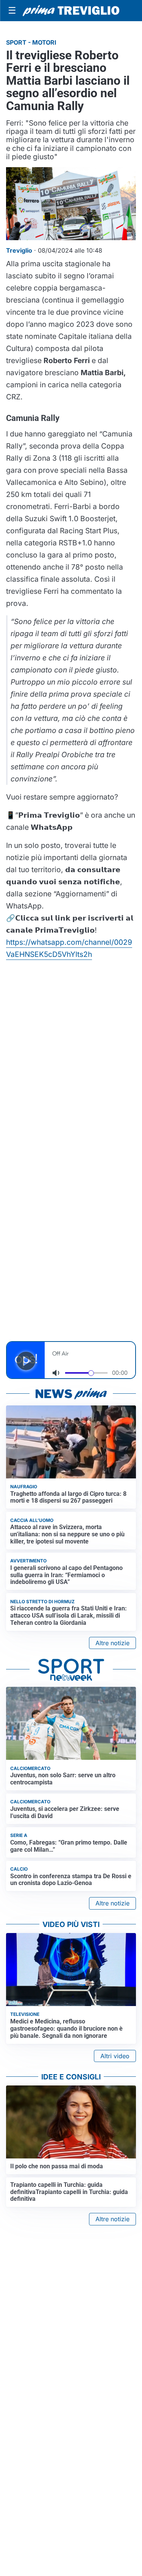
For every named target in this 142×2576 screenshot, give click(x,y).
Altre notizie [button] (112, 1643)
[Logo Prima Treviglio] (71, 11)
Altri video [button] (115, 2056)
